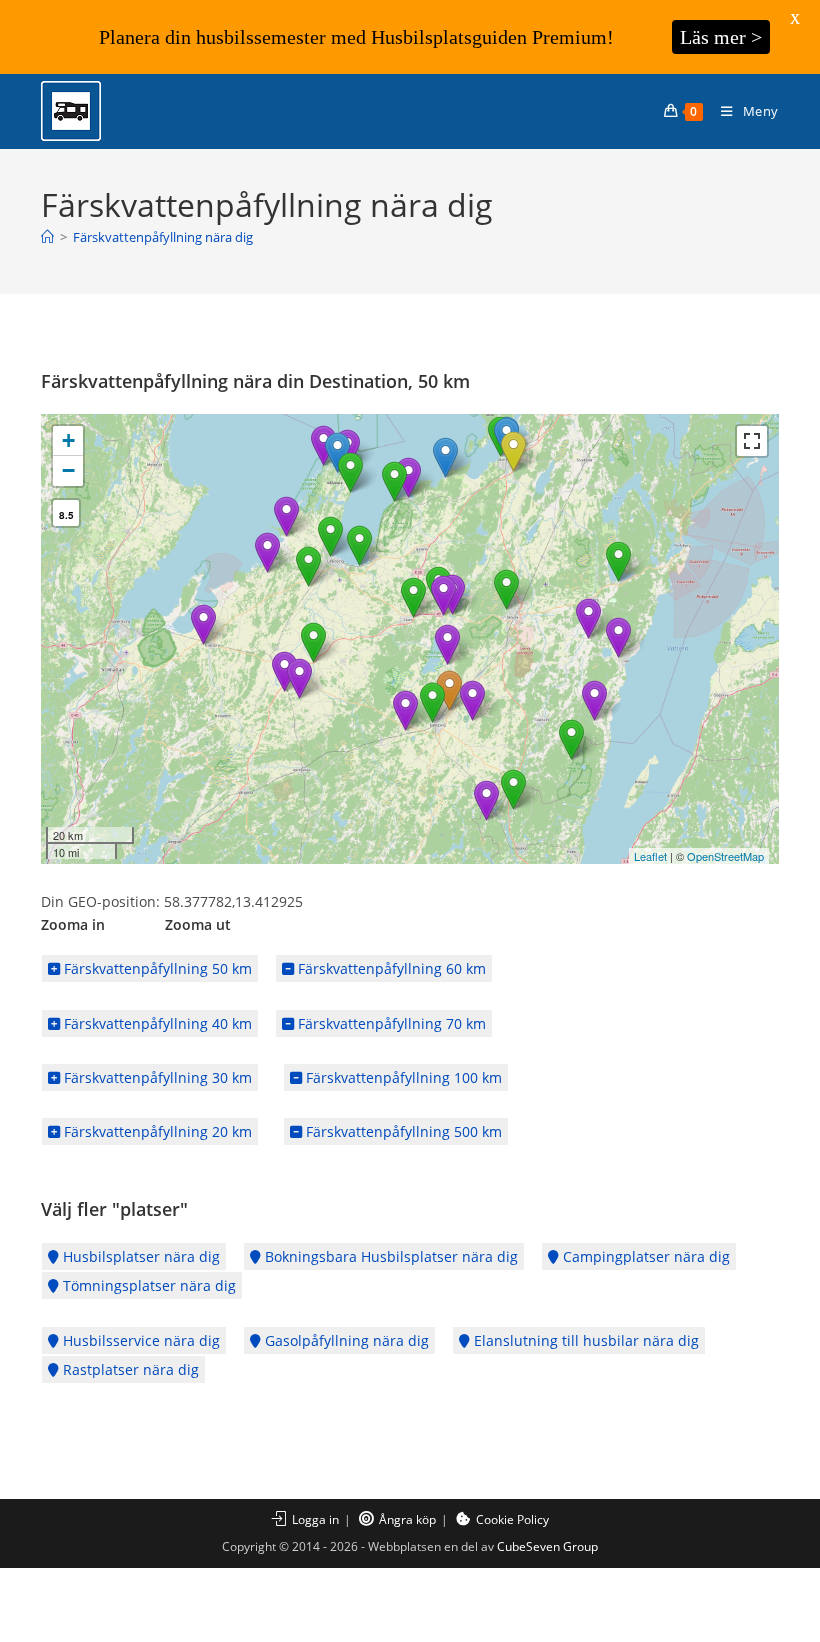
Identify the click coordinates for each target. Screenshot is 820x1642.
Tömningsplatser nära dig (147, 1285)
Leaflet (650, 856)
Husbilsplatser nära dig (139, 1256)
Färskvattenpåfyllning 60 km (390, 968)
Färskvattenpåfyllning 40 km (156, 1023)
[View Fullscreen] (752, 441)
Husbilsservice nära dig (139, 1340)
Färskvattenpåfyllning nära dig (163, 237)
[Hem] (47, 237)
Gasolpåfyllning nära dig (345, 1340)
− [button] (68, 470)
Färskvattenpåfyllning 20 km (156, 1131)
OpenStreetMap (725, 856)
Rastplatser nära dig (129, 1369)
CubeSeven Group (547, 1546)
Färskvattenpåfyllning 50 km (156, 968)
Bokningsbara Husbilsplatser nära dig (389, 1256)
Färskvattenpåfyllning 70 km (390, 1023)
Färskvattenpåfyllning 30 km (156, 1077)
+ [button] (68, 440)
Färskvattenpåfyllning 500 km (402, 1131)
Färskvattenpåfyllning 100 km (402, 1077)
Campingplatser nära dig (644, 1256)
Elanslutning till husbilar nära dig (584, 1340)
